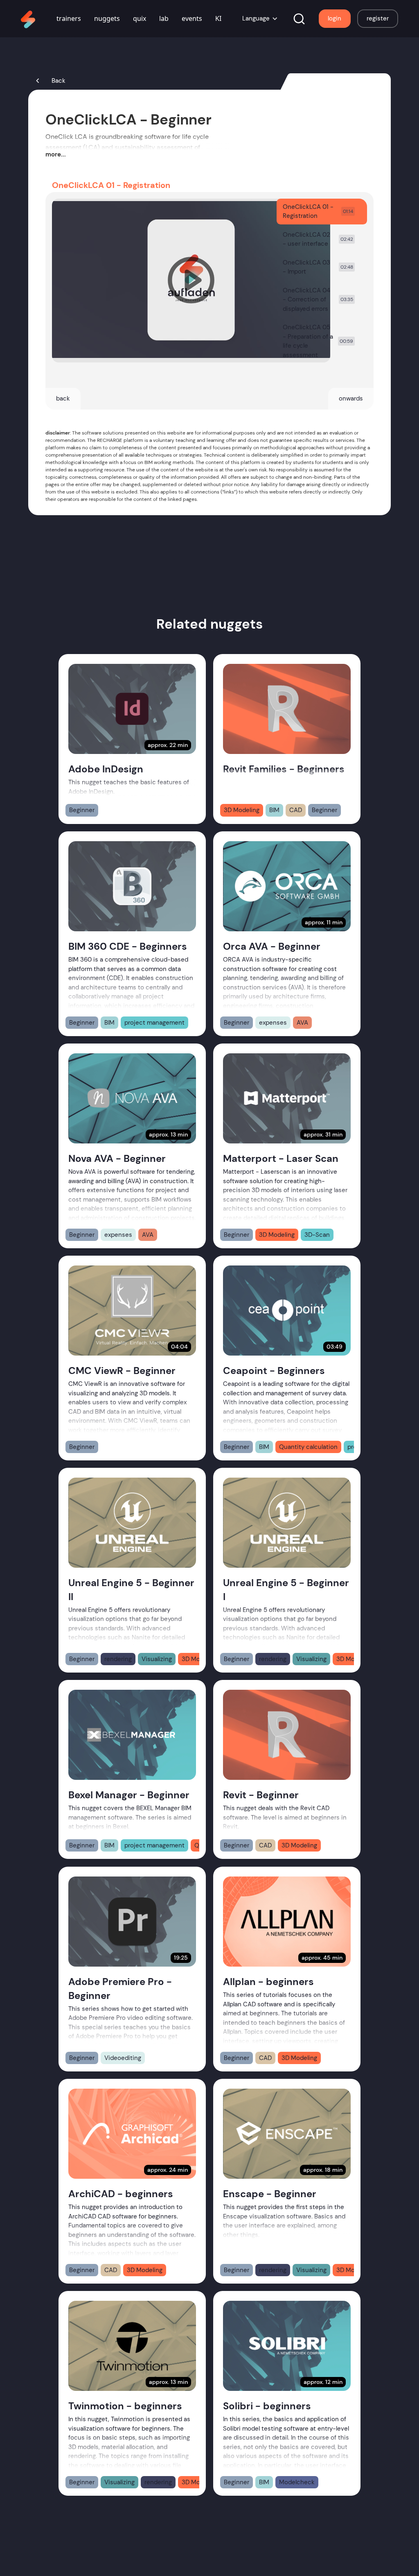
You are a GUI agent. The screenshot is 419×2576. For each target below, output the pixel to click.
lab (164, 18)
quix (140, 18)
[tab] (322, 212)
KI (218, 18)
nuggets (107, 18)
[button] (260, 19)
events (192, 18)
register (378, 18)
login (335, 18)
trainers (69, 18)
